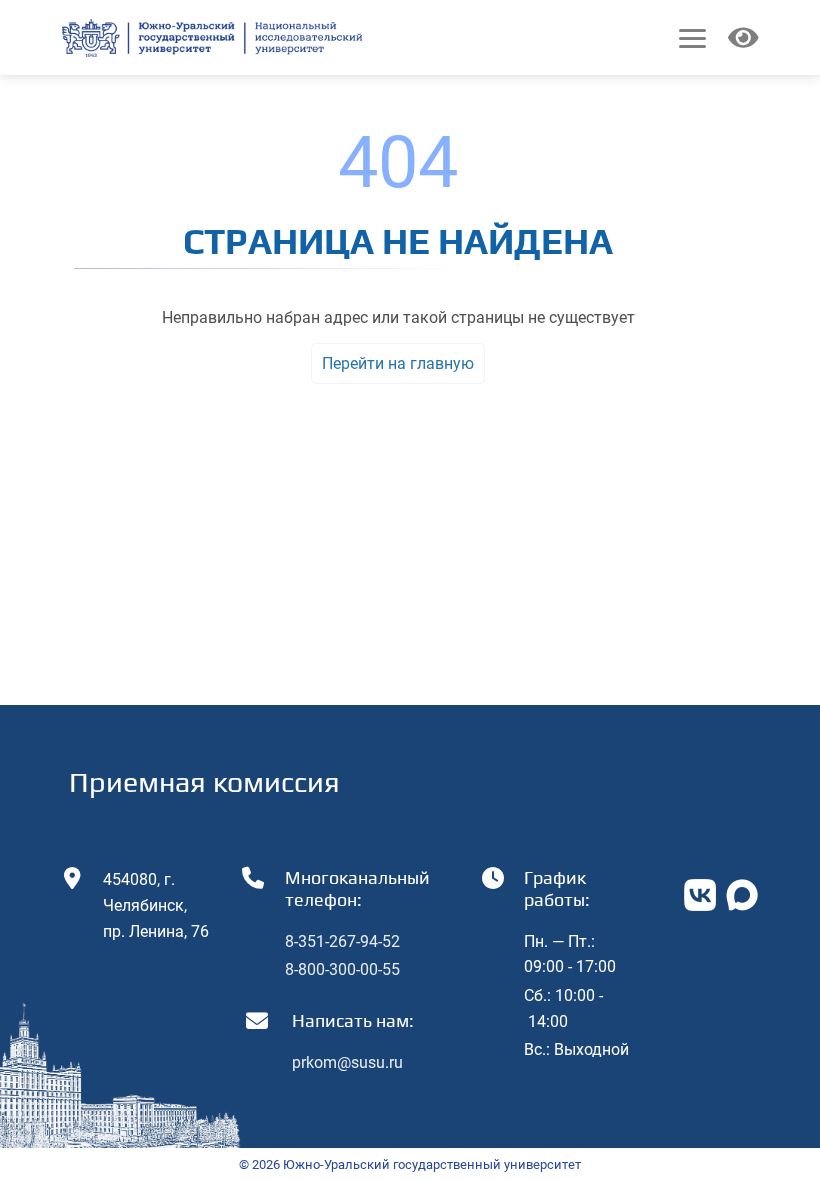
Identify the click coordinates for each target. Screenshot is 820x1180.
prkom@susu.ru (347, 1062)
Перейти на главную (398, 363)
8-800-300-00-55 (342, 969)
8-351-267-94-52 (342, 941)
